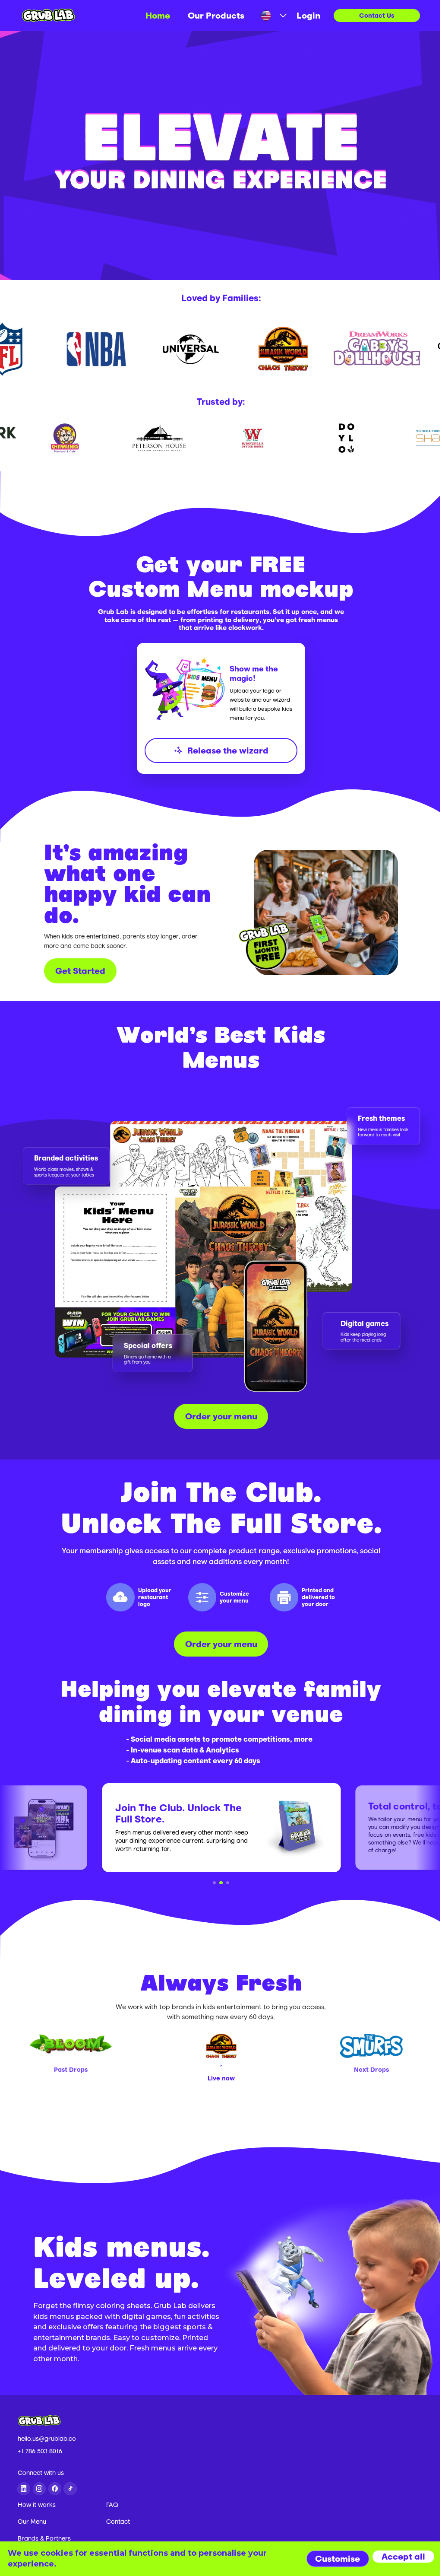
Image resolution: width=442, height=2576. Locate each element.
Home (158, 15)
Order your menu (221, 1416)
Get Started (80, 971)
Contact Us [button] (377, 15)
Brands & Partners (44, 2538)
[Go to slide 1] (215, 1883)
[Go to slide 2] (221, 1883)
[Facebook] (55, 2489)
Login (308, 15)
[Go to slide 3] (228, 1883)
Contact (118, 2522)
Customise (338, 2559)
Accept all (403, 2556)
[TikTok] (70, 2489)
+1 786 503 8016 (40, 2451)
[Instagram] (39, 2489)
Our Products (216, 15)
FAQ (112, 2505)
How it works (37, 2505)
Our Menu (32, 2522)
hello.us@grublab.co (47, 2439)
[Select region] (270, 15)
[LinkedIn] (24, 2489)
